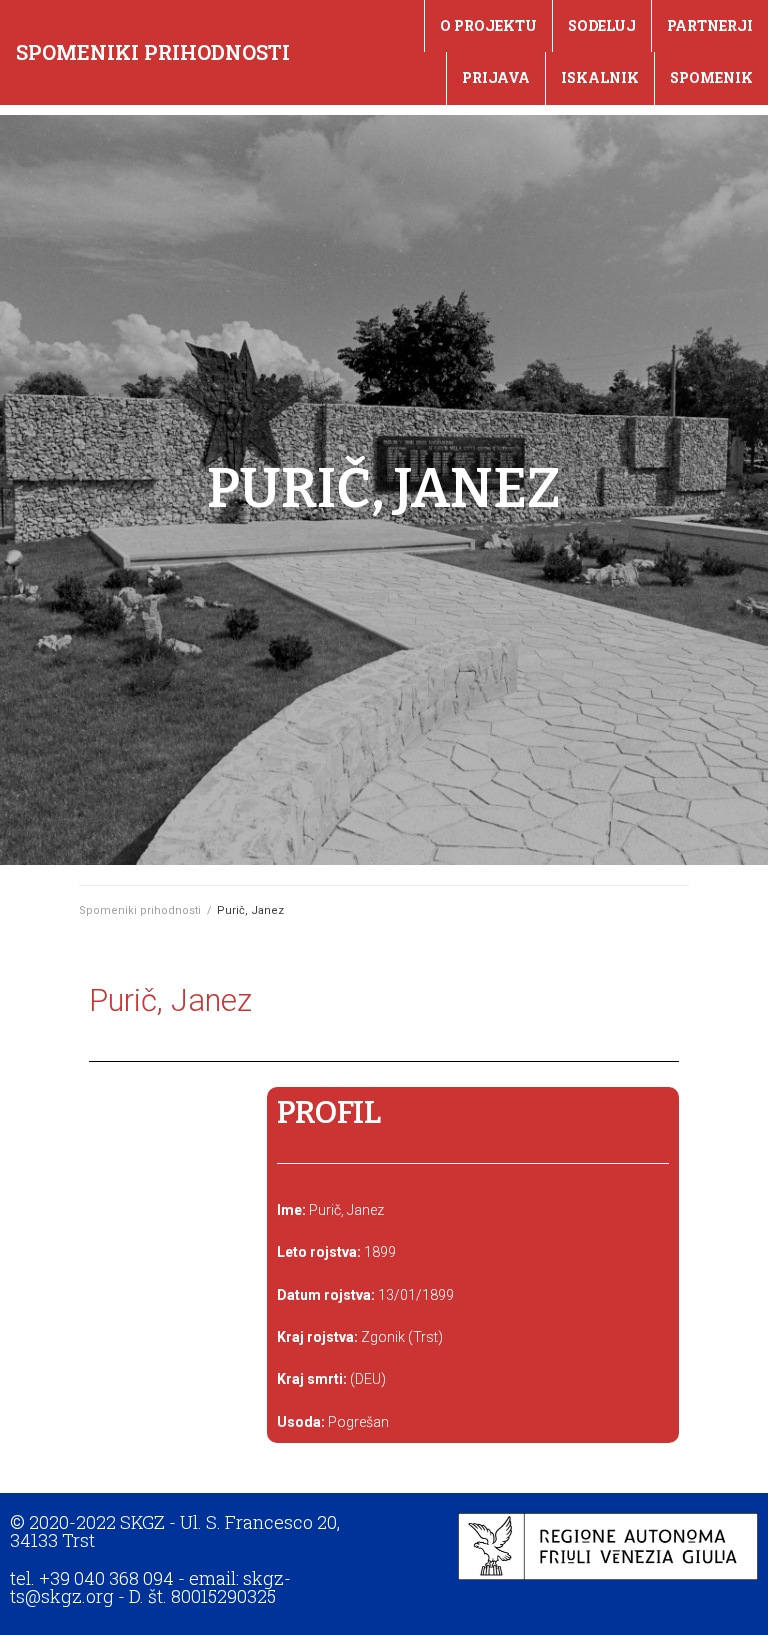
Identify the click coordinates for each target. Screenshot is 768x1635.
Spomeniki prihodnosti (153, 52)
